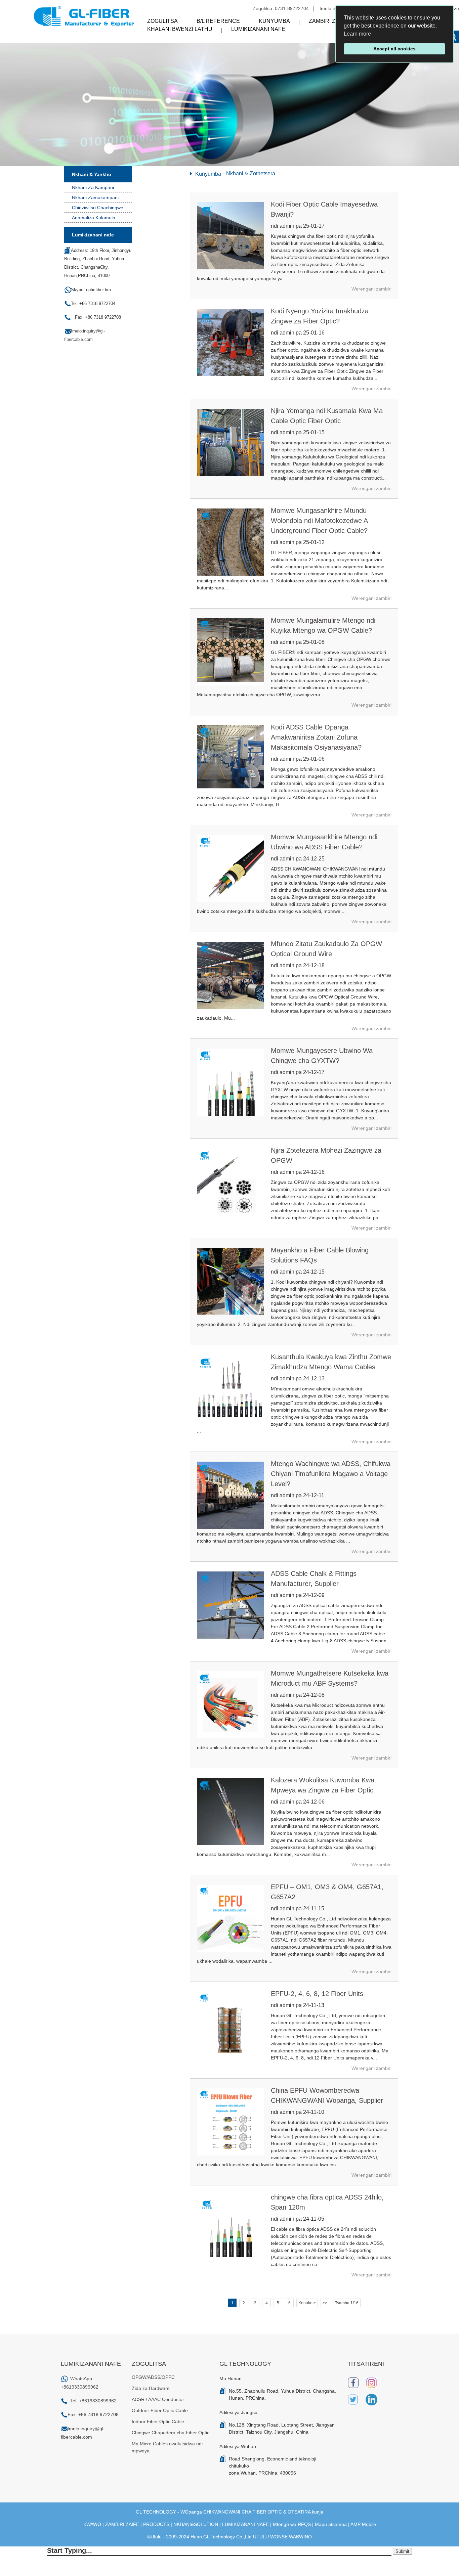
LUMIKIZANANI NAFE (245, 2524)
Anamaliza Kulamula (94, 218)
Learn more (357, 34)
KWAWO (92, 2524)
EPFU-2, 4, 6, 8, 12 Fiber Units (317, 1994)
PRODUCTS (156, 2524)
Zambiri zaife (328, 21)
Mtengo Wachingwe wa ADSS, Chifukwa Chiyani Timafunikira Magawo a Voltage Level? (331, 1474)
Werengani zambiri (371, 289)
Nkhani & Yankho (92, 174)
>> (325, 2303)
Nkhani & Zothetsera (251, 173)
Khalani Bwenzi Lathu (180, 29)
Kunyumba (274, 21)
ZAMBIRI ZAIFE (122, 2524)
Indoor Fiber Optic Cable (158, 2422)
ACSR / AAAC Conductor (158, 2399)
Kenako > (307, 2303)
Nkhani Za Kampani (93, 187)
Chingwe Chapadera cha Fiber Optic (171, 2433)
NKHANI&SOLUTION (196, 2524)
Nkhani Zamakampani (95, 197)
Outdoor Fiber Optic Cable (160, 2410)
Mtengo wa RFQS (292, 2524)
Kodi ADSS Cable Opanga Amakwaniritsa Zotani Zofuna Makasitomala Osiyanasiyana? (316, 737)
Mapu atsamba (331, 2524)
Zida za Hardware (151, 2388)
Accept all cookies (394, 49)
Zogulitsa (162, 21)
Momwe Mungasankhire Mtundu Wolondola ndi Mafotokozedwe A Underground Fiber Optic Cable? (319, 521)
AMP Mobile (363, 2524)
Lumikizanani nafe (258, 29)
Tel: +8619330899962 (93, 2401)
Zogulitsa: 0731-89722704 (281, 8)
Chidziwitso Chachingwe (98, 208)
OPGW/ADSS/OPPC (153, 2377)
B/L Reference (218, 21)
